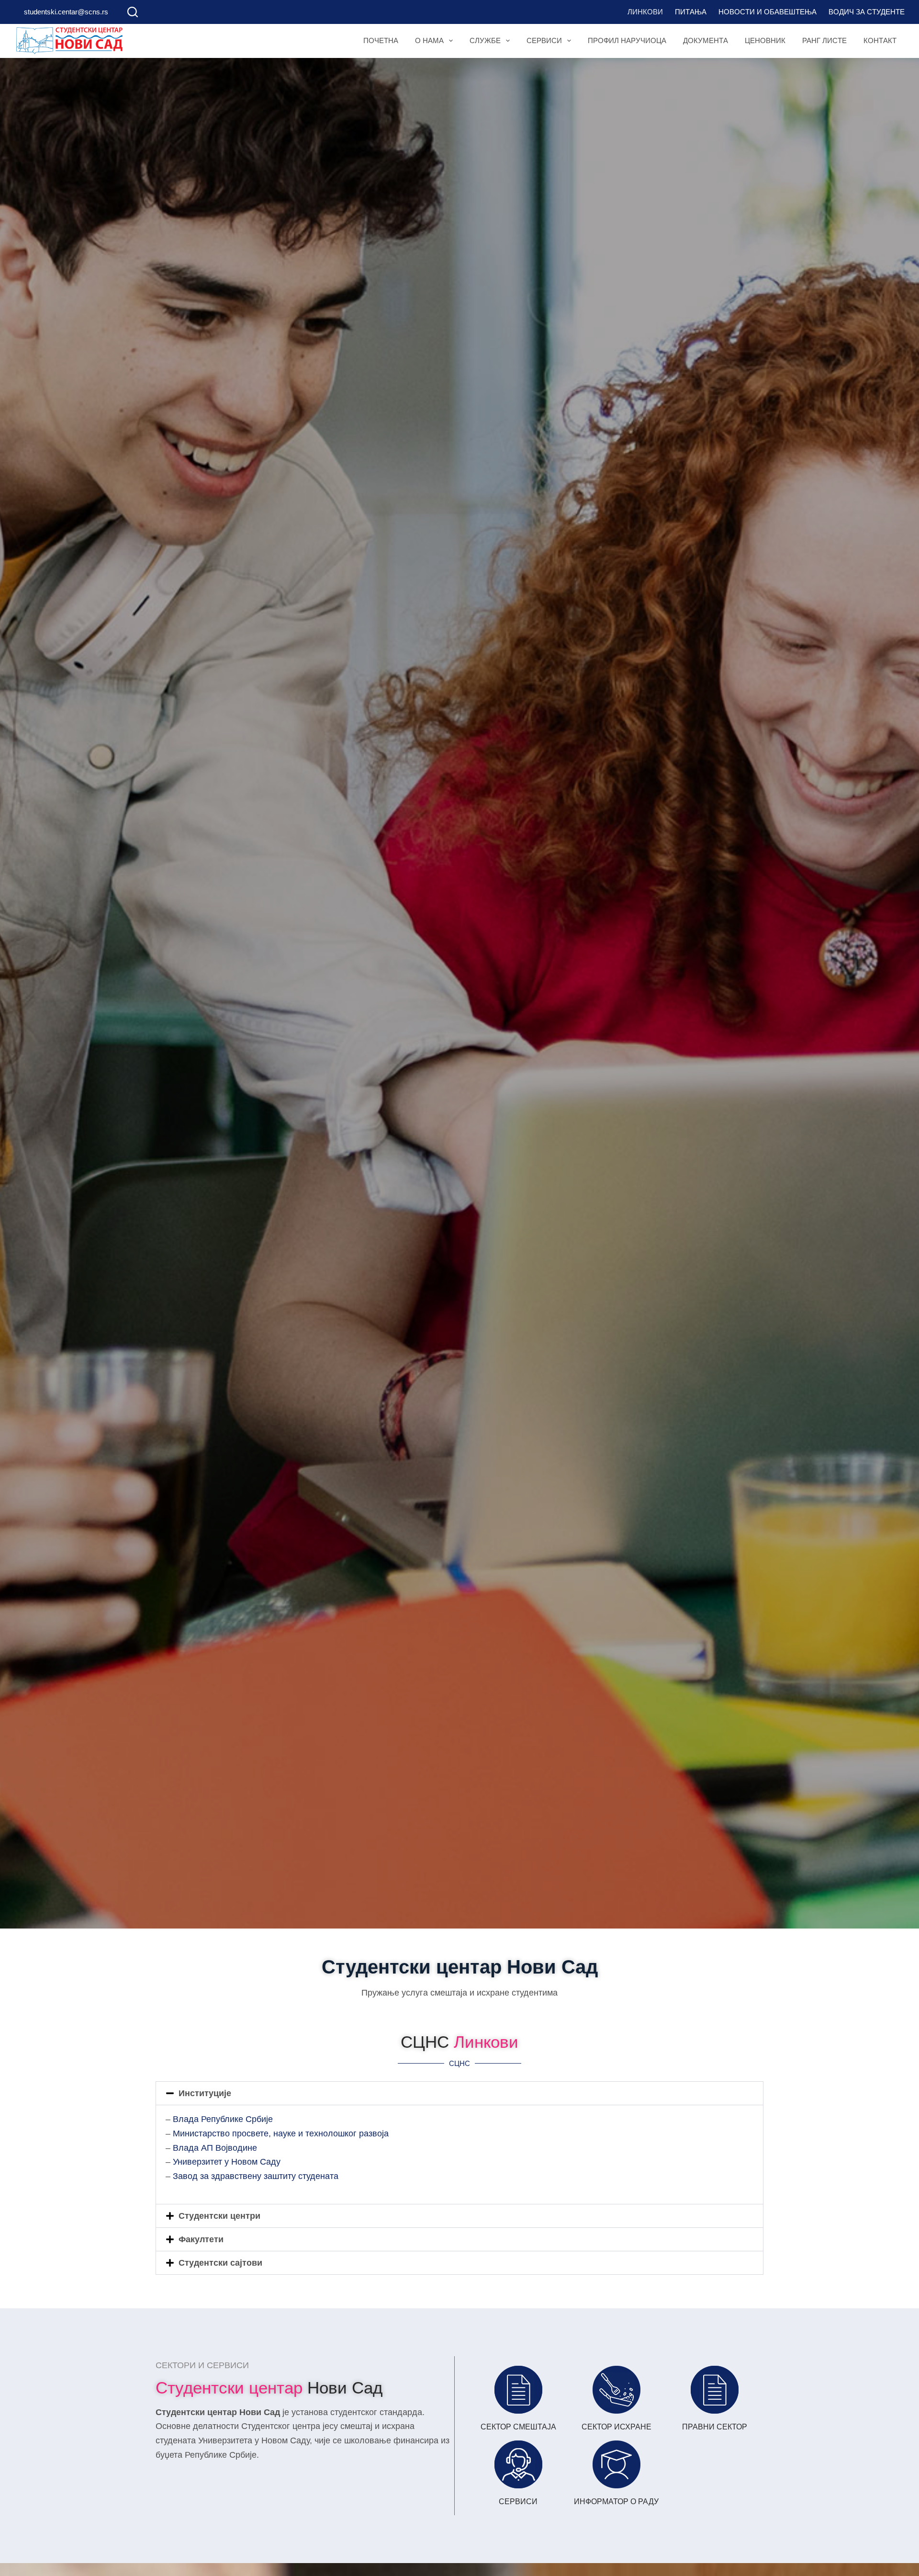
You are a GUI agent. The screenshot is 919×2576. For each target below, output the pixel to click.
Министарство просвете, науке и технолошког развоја (281, 2133)
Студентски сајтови (220, 2263)
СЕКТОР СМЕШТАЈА (518, 2427)
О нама (429, 40)
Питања (691, 12)
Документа (706, 40)
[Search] (133, 12)
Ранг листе (824, 40)
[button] (459, 2093)
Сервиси (544, 40)
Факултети (201, 2239)
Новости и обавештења (768, 12)
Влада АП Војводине (215, 2148)
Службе (485, 40)
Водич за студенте (867, 12)
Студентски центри (219, 2216)
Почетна (381, 40)
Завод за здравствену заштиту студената (256, 2176)
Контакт (880, 40)
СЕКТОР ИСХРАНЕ (616, 2427)
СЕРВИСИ (518, 2502)
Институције (205, 2093)
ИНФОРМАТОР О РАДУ (616, 2502)
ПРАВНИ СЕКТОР (715, 2427)
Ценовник (765, 40)
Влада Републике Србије (223, 2119)
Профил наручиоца (627, 40)
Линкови (645, 12)
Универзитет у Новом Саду (227, 2162)
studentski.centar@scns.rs (66, 12)
